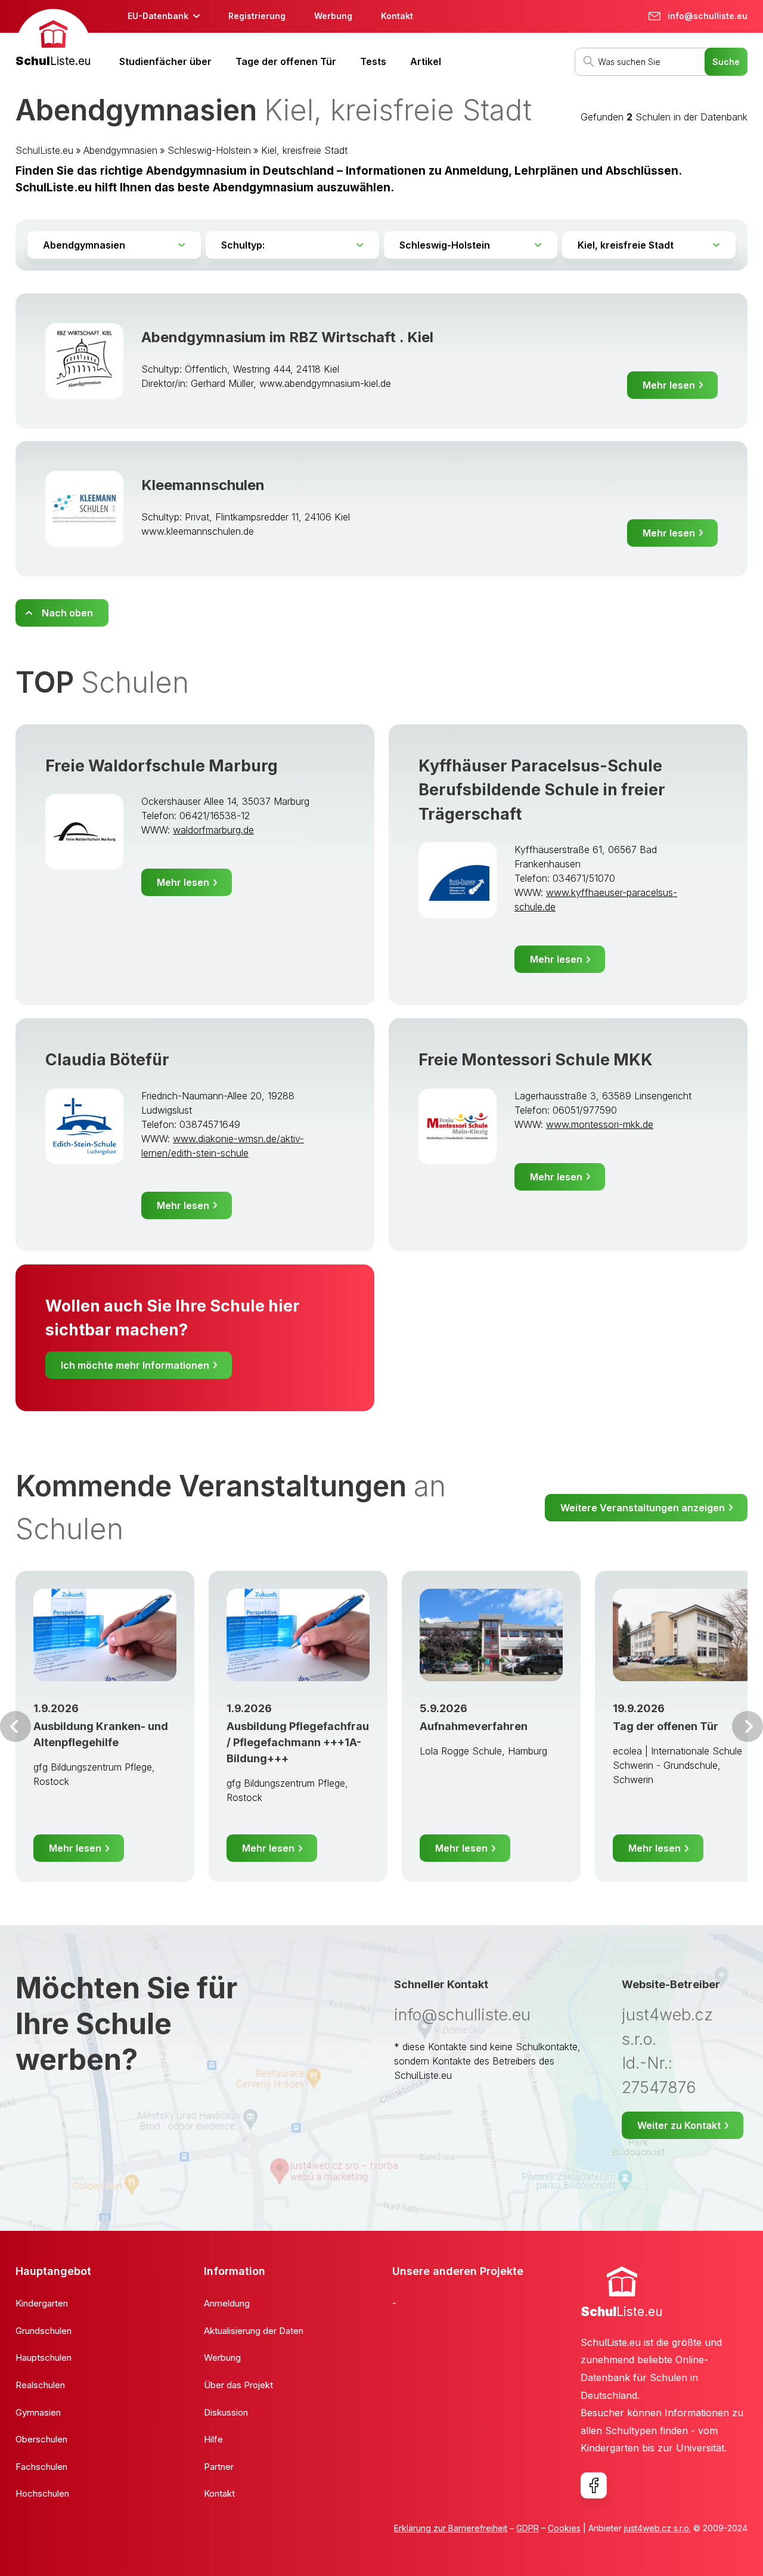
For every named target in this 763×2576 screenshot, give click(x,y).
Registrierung (257, 16)
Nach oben (67, 613)
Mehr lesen (669, 385)
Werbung (333, 16)
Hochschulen (42, 2493)
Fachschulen (41, 2467)
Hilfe (213, 2439)
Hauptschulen (44, 2358)
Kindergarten (42, 2303)
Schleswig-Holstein (209, 150)
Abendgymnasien (120, 150)
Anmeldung (227, 2303)
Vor (15, 1726)
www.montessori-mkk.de (600, 1124)
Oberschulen (41, 2439)
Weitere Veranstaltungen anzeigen (643, 1508)
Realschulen (40, 2385)
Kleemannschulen (203, 485)
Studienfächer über (165, 61)
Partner (219, 2467)
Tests (373, 61)
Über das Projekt (238, 2385)
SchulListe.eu (44, 150)
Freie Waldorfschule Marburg (162, 766)
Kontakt (397, 16)
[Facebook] (594, 2485)
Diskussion (226, 2412)
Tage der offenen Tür (286, 61)
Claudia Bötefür (107, 1060)
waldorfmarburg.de (213, 830)
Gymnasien (38, 2412)
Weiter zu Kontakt (679, 2125)
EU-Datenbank (158, 16)
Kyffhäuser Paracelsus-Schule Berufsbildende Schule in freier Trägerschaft (542, 790)
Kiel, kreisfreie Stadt (304, 150)
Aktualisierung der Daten (254, 2331)
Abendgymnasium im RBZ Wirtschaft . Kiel (287, 337)
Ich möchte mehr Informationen (135, 1365)
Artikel (426, 61)
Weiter (748, 1726)
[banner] (53, 40)
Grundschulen (44, 2331)
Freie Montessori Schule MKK (536, 1060)
